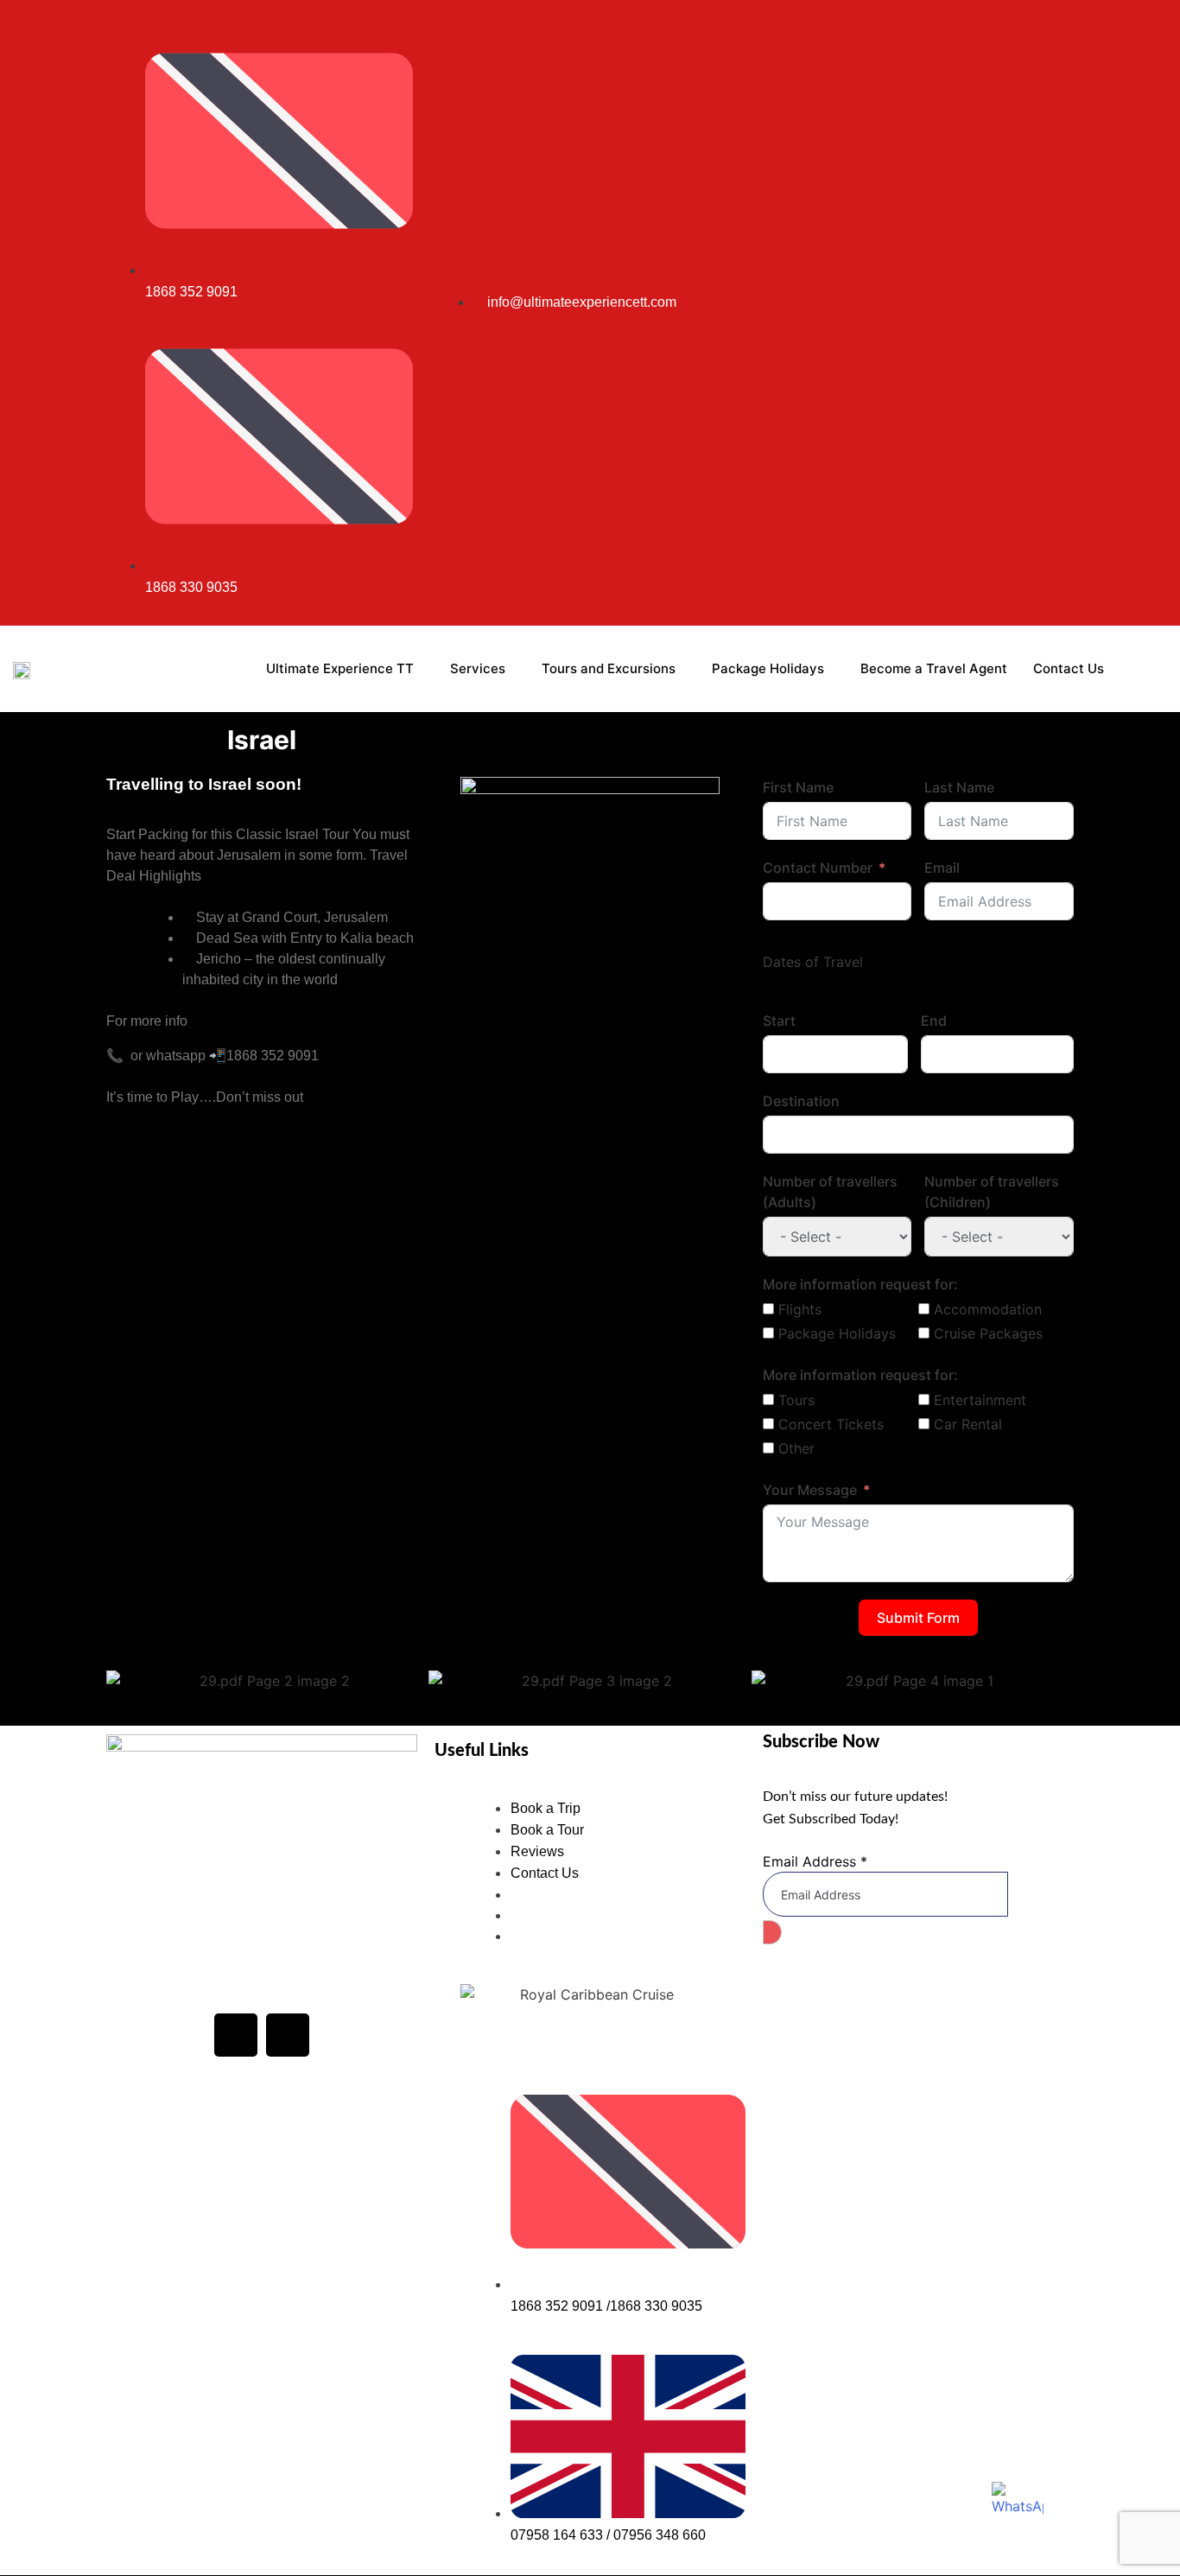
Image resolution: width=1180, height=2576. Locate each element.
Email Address (815, 1861)
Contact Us (1069, 668)
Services (478, 668)
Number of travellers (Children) (992, 1192)
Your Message (810, 1490)
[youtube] (1019, 313)
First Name (798, 787)
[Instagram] (999, 313)
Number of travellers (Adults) (830, 1192)
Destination (801, 1101)
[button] (123, 1680)
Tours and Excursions (609, 668)
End (934, 1021)
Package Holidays (768, 668)
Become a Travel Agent (934, 668)
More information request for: (860, 1284)
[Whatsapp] (1059, 313)
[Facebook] (236, 2035)
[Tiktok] (1039, 313)
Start (779, 1021)
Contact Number (818, 868)
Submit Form (918, 1618)
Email (942, 868)
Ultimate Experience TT (340, 668)
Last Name (959, 787)
